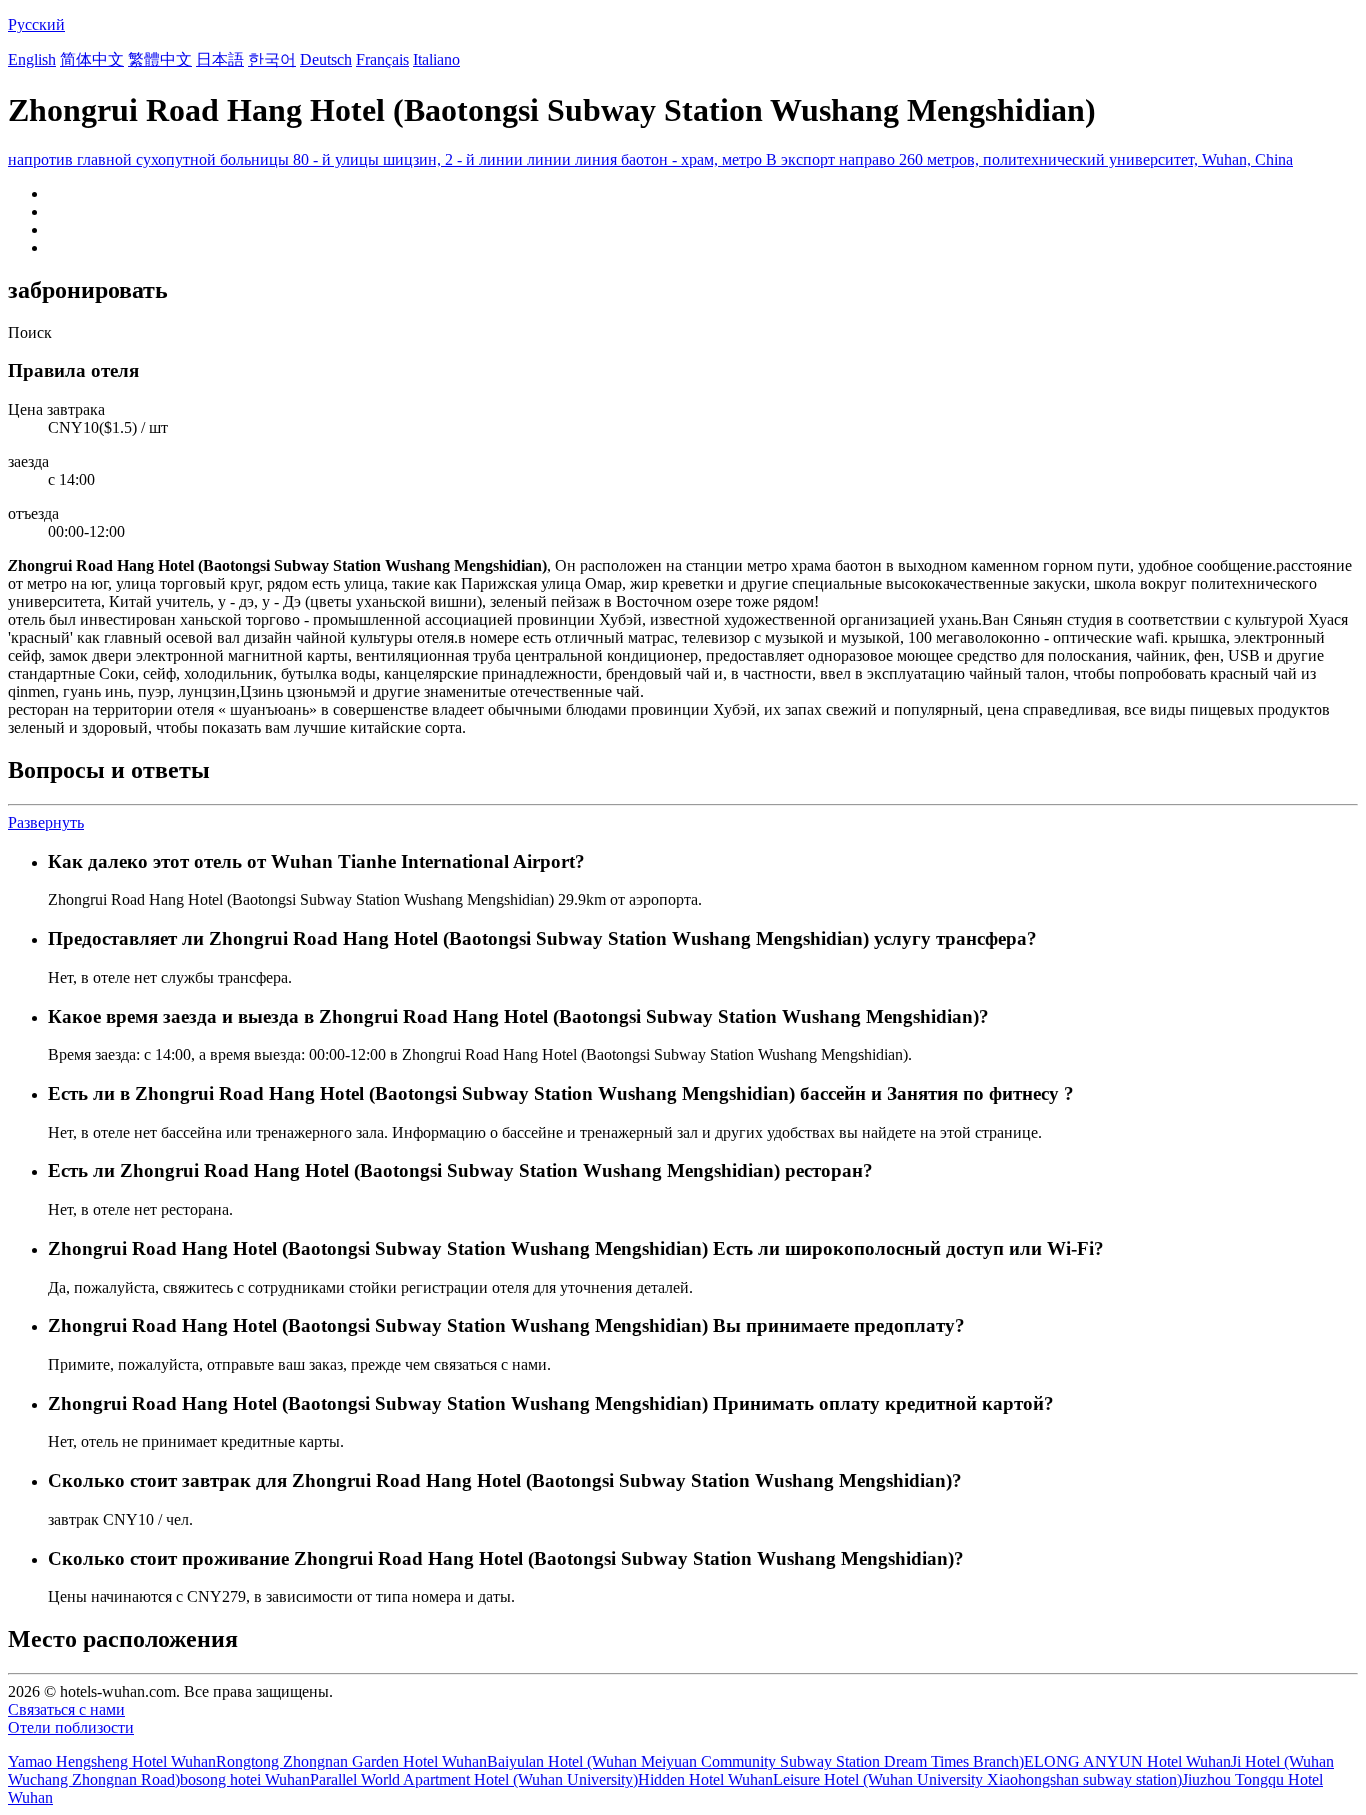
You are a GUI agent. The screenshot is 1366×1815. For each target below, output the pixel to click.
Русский (36, 24)
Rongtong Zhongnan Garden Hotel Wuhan (351, 1761)
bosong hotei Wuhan (245, 1779)
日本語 (220, 59)
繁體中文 (160, 59)
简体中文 (92, 59)
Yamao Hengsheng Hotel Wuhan (112, 1761)
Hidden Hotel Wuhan (705, 1779)
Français (382, 59)
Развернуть (46, 822)
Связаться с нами (66, 1709)
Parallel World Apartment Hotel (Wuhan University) (474, 1779)
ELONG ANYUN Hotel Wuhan (1127, 1761)
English (32, 59)
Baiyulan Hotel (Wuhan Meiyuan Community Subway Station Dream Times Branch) (755, 1761)
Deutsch (326, 59)
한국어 (272, 59)
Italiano (436, 59)
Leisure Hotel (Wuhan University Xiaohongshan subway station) (977, 1779)
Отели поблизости (71, 1727)
